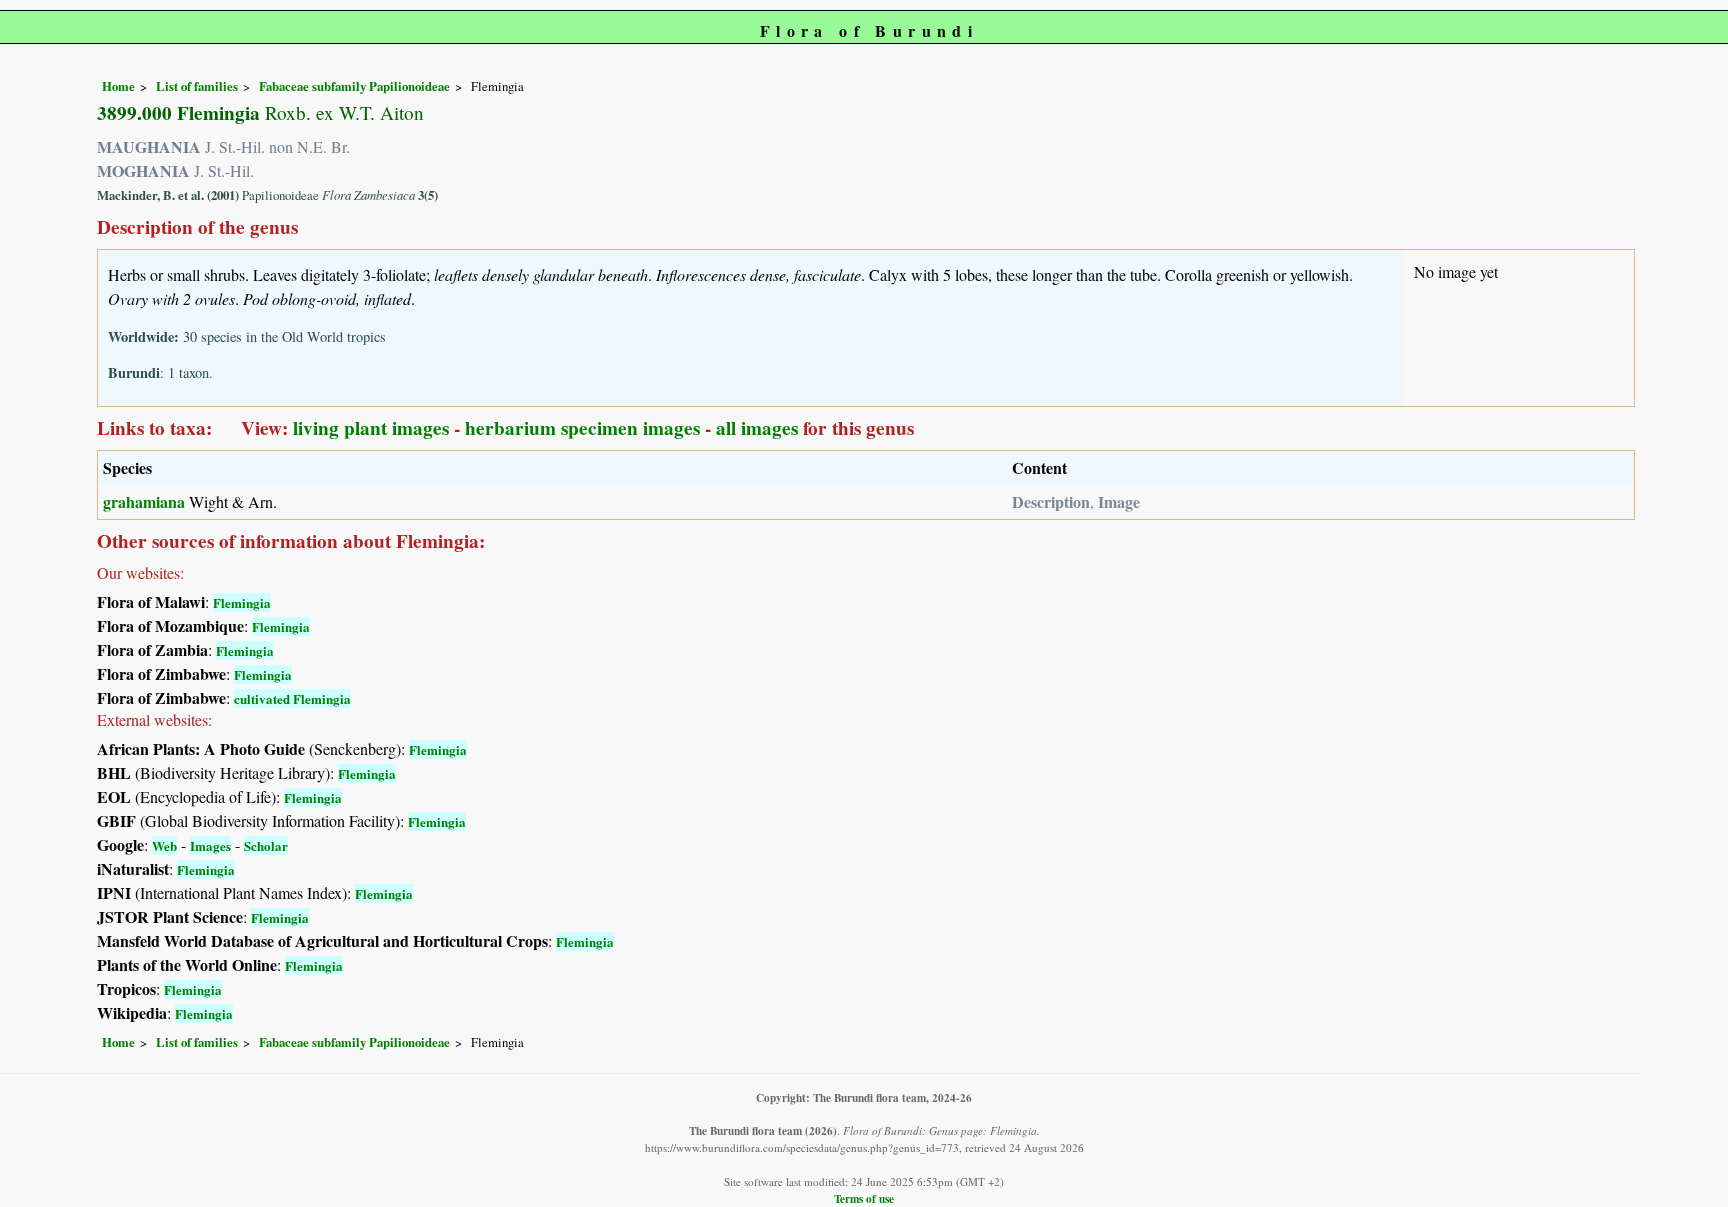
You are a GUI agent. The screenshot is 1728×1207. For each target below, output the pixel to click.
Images (210, 845)
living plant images (371, 428)
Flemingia (242, 602)
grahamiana (144, 501)
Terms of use (864, 1198)
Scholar (266, 845)
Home (118, 86)
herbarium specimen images (582, 428)
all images (757, 428)
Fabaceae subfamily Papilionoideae (354, 86)
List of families (197, 86)
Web (164, 845)
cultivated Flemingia (292, 698)
